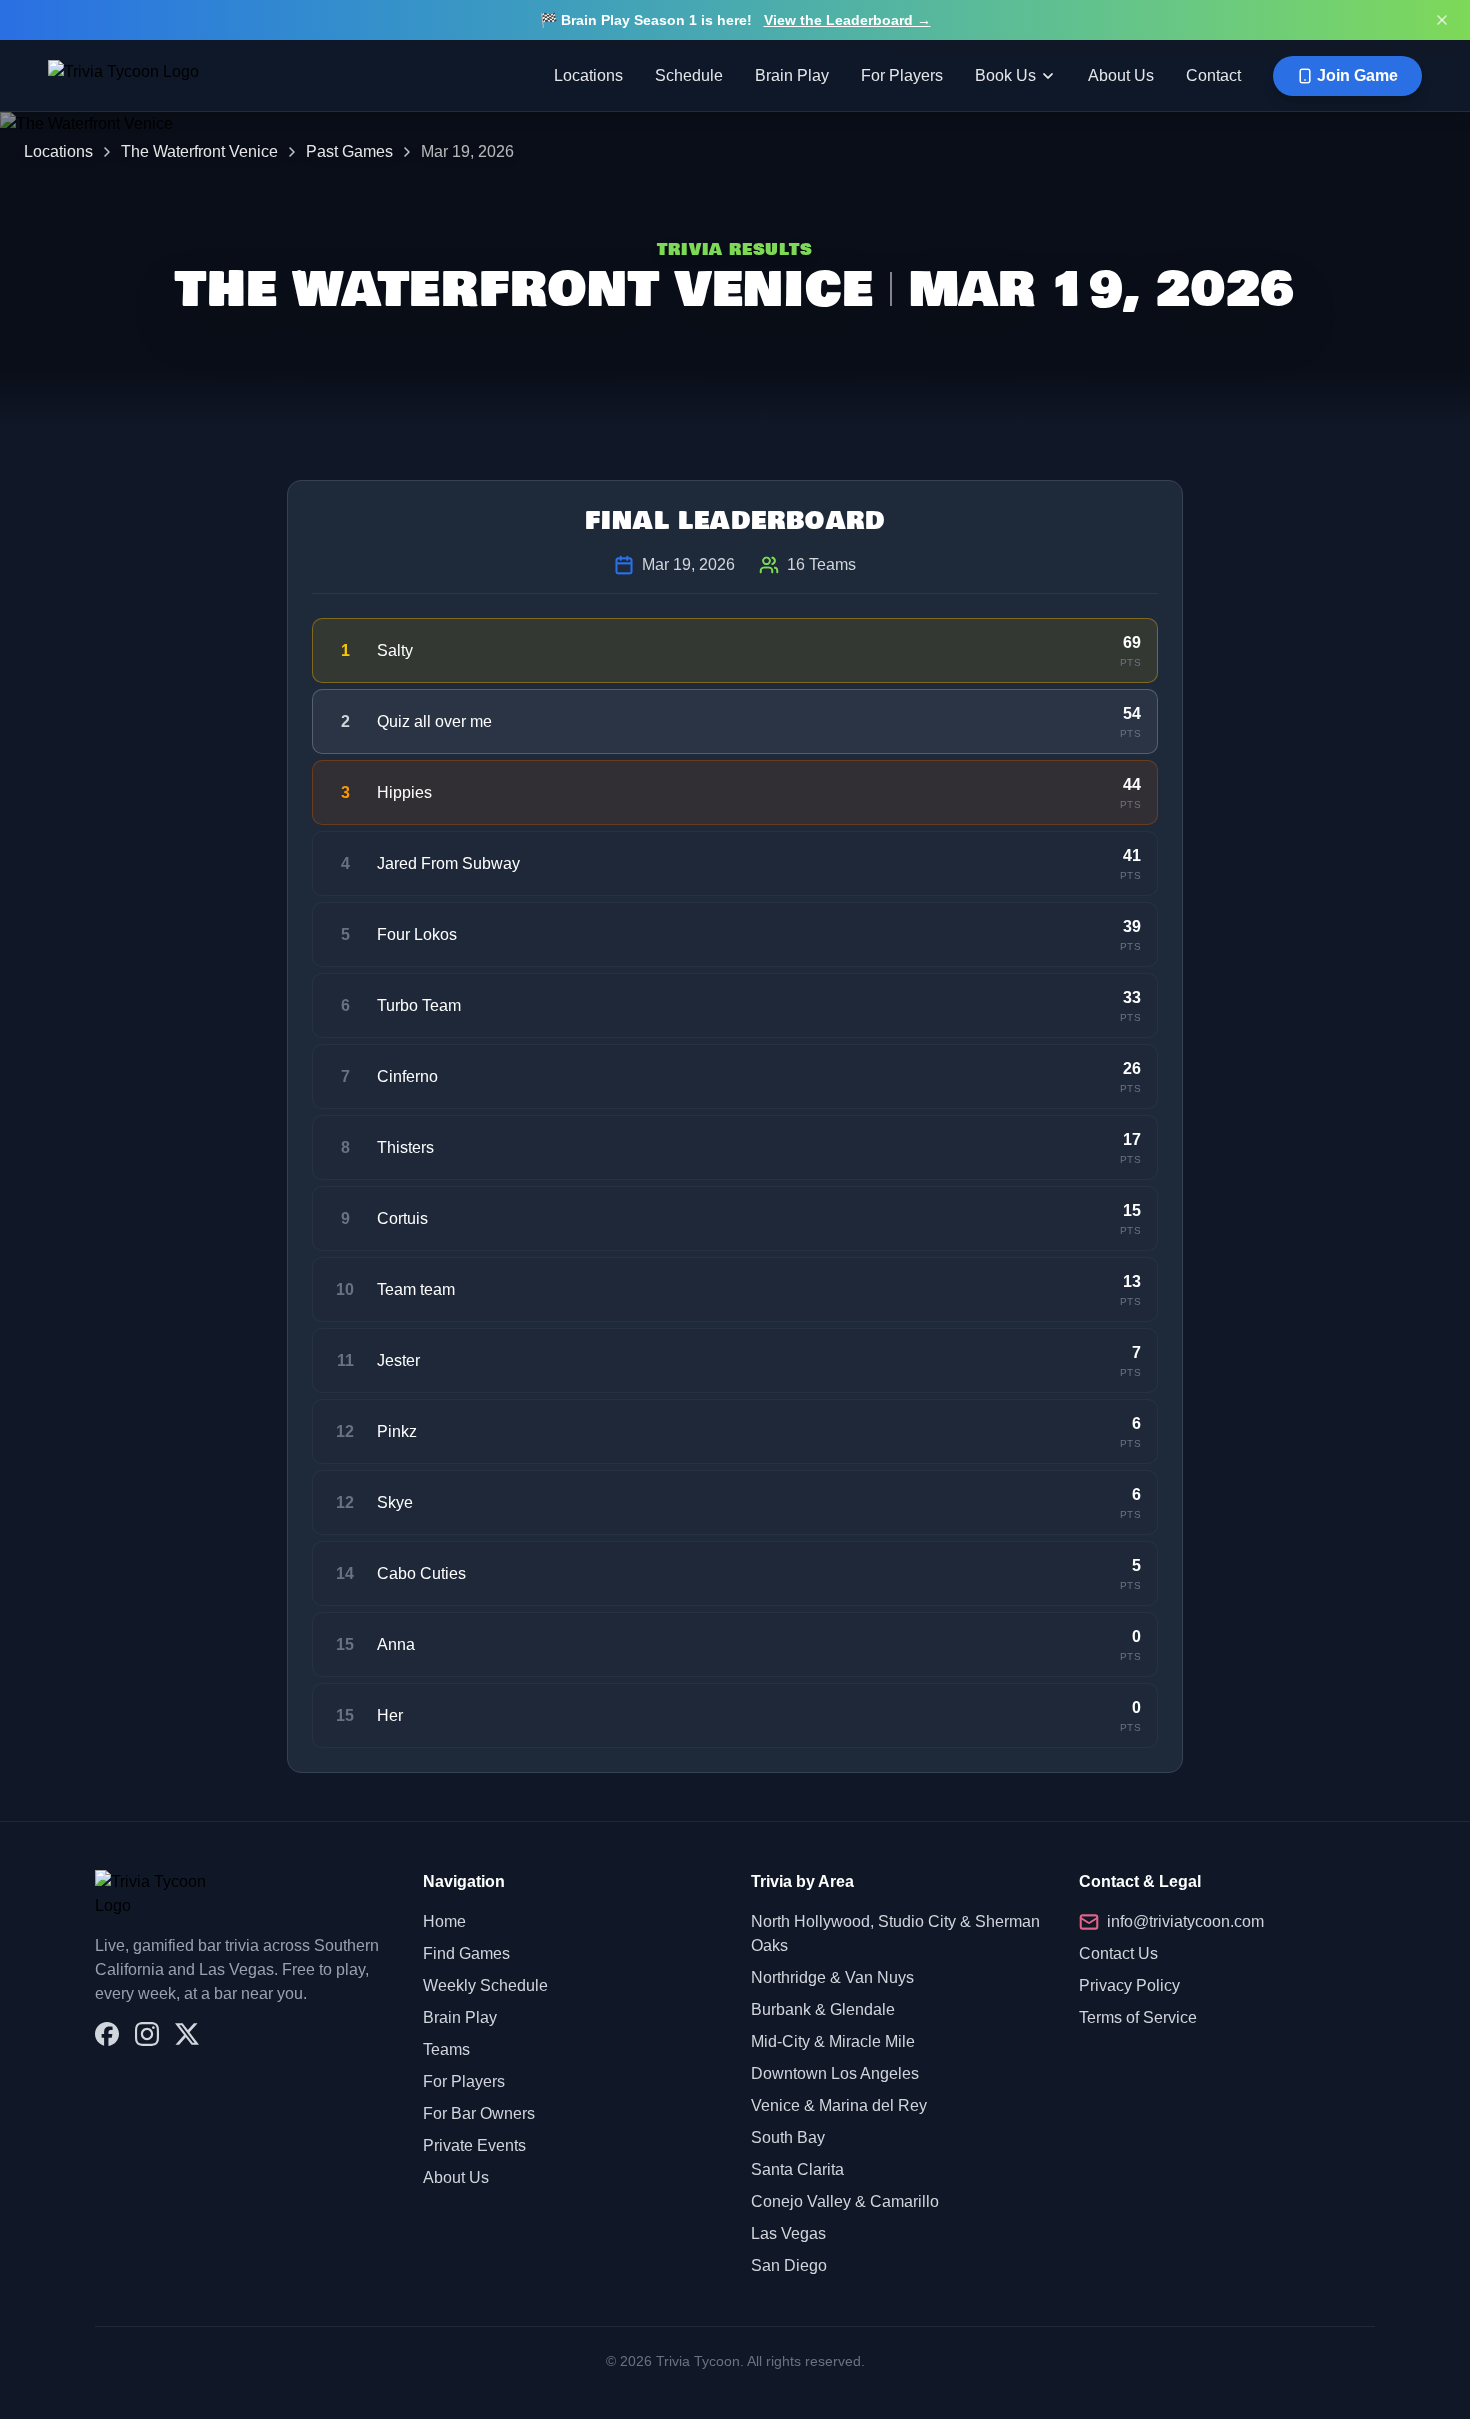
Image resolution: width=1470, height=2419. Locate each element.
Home (444, 1921)
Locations (588, 75)
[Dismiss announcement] (1442, 20)
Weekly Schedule (485, 1985)
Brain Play (792, 75)
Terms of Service (1138, 2017)
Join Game (1357, 75)
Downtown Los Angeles (835, 2073)
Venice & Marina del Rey (839, 2105)
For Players (902, 75)
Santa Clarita (797, 2169)
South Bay (788, 2137)
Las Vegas (788, 2233)
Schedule (689, 75)
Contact (1213, 75)
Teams (446, 2049)
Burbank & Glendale (823, 2009)
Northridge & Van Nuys (832, 1977)
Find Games (466, 1953)
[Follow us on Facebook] (107, 2034)
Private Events (474, 2145)
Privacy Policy (1129, 1985)
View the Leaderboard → (847, 20)
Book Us (1005, 75)
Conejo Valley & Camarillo (845, 2201)
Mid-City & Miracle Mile (833, 2041)
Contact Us (1118, 1953)
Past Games (349, 151)
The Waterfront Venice (199, 151)
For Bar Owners (479, 2113)
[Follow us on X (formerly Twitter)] (187, 2034)
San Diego (789, 2265)
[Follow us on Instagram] (147, 2034)
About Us (1121, 75)
